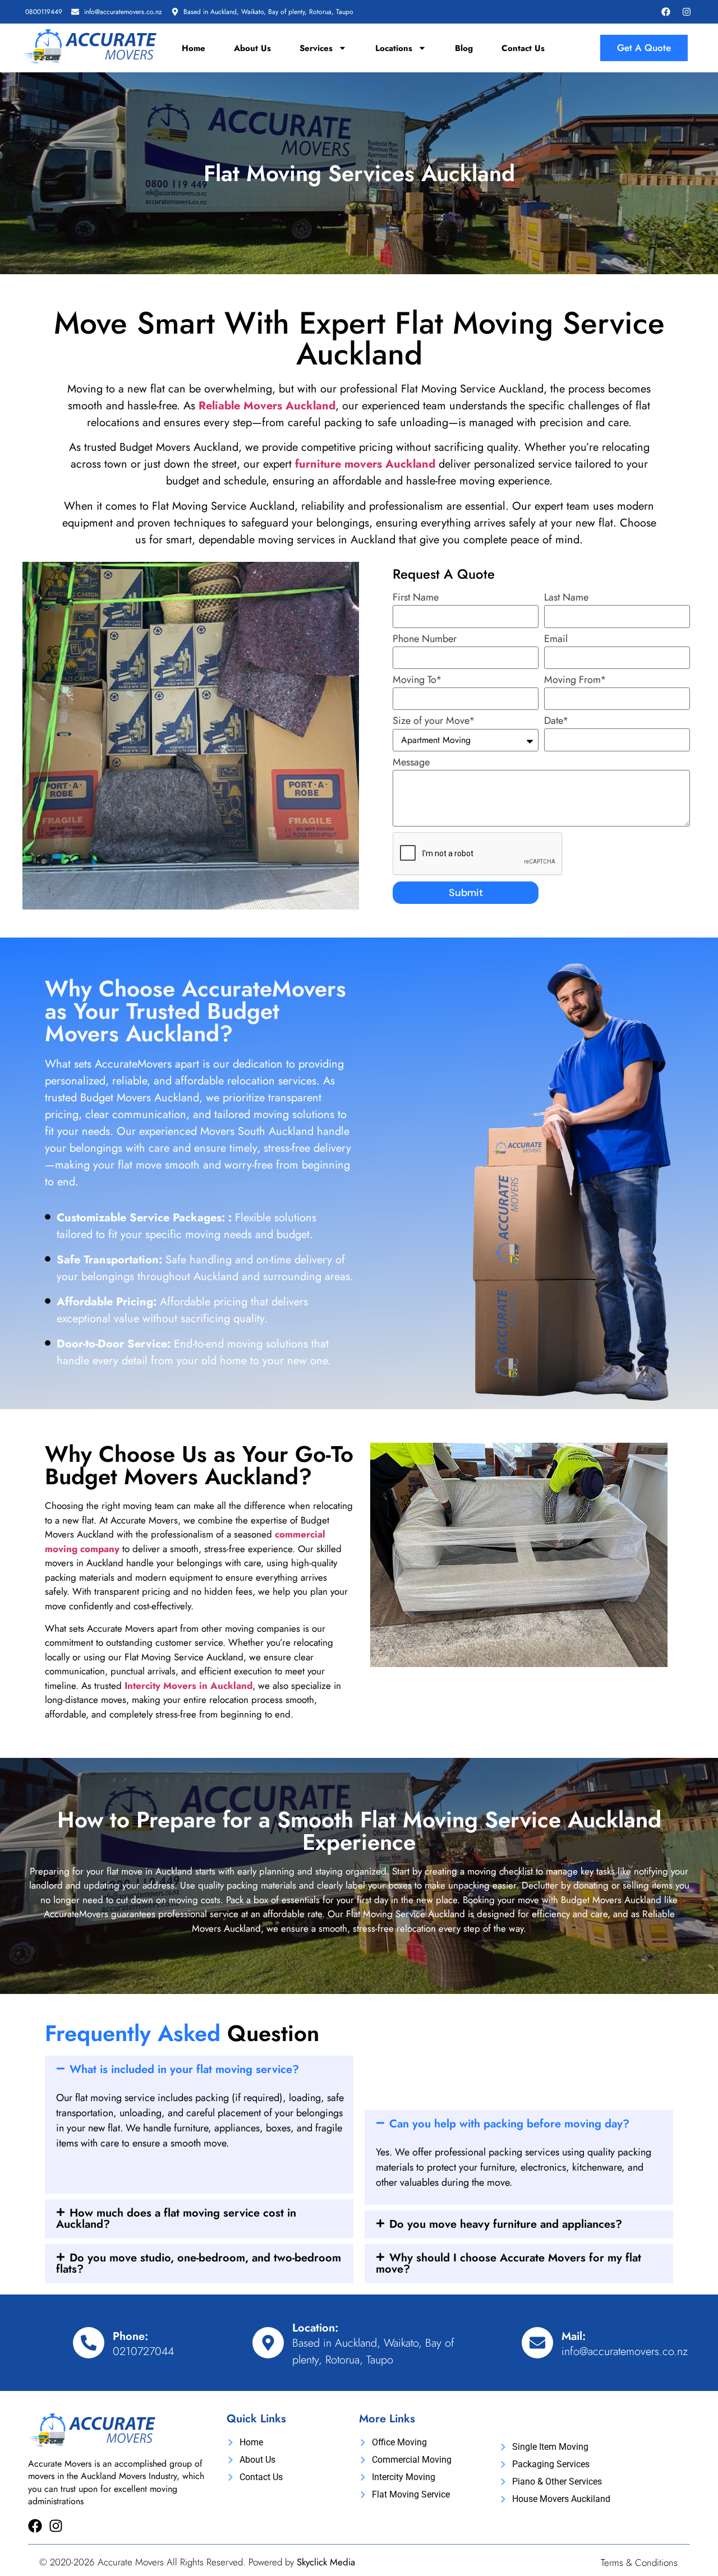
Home (194, 48)
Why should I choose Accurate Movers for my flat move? (508, 2263)
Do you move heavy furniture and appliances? (506, 2224)
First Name (416, 598)
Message (411, 763)
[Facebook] (666, 12)
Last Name (566, 598)
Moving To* (417, 681)
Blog (464, 48)
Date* (556, 722)
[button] (199, 2070)
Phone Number (425, 640)
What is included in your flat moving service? (184, 2069)
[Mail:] (537, 2343)
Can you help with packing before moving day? (509, 2124)
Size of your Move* (434, 722)
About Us (252, 48)
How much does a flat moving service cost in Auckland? (176, 2219)
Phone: (130, 2336)
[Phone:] (89, 2343)
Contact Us (523, 48)
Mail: (574, 2336)
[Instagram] (687, 12)
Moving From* (575, 681)
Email (556, 640)
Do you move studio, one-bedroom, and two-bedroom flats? (199, 2263)
